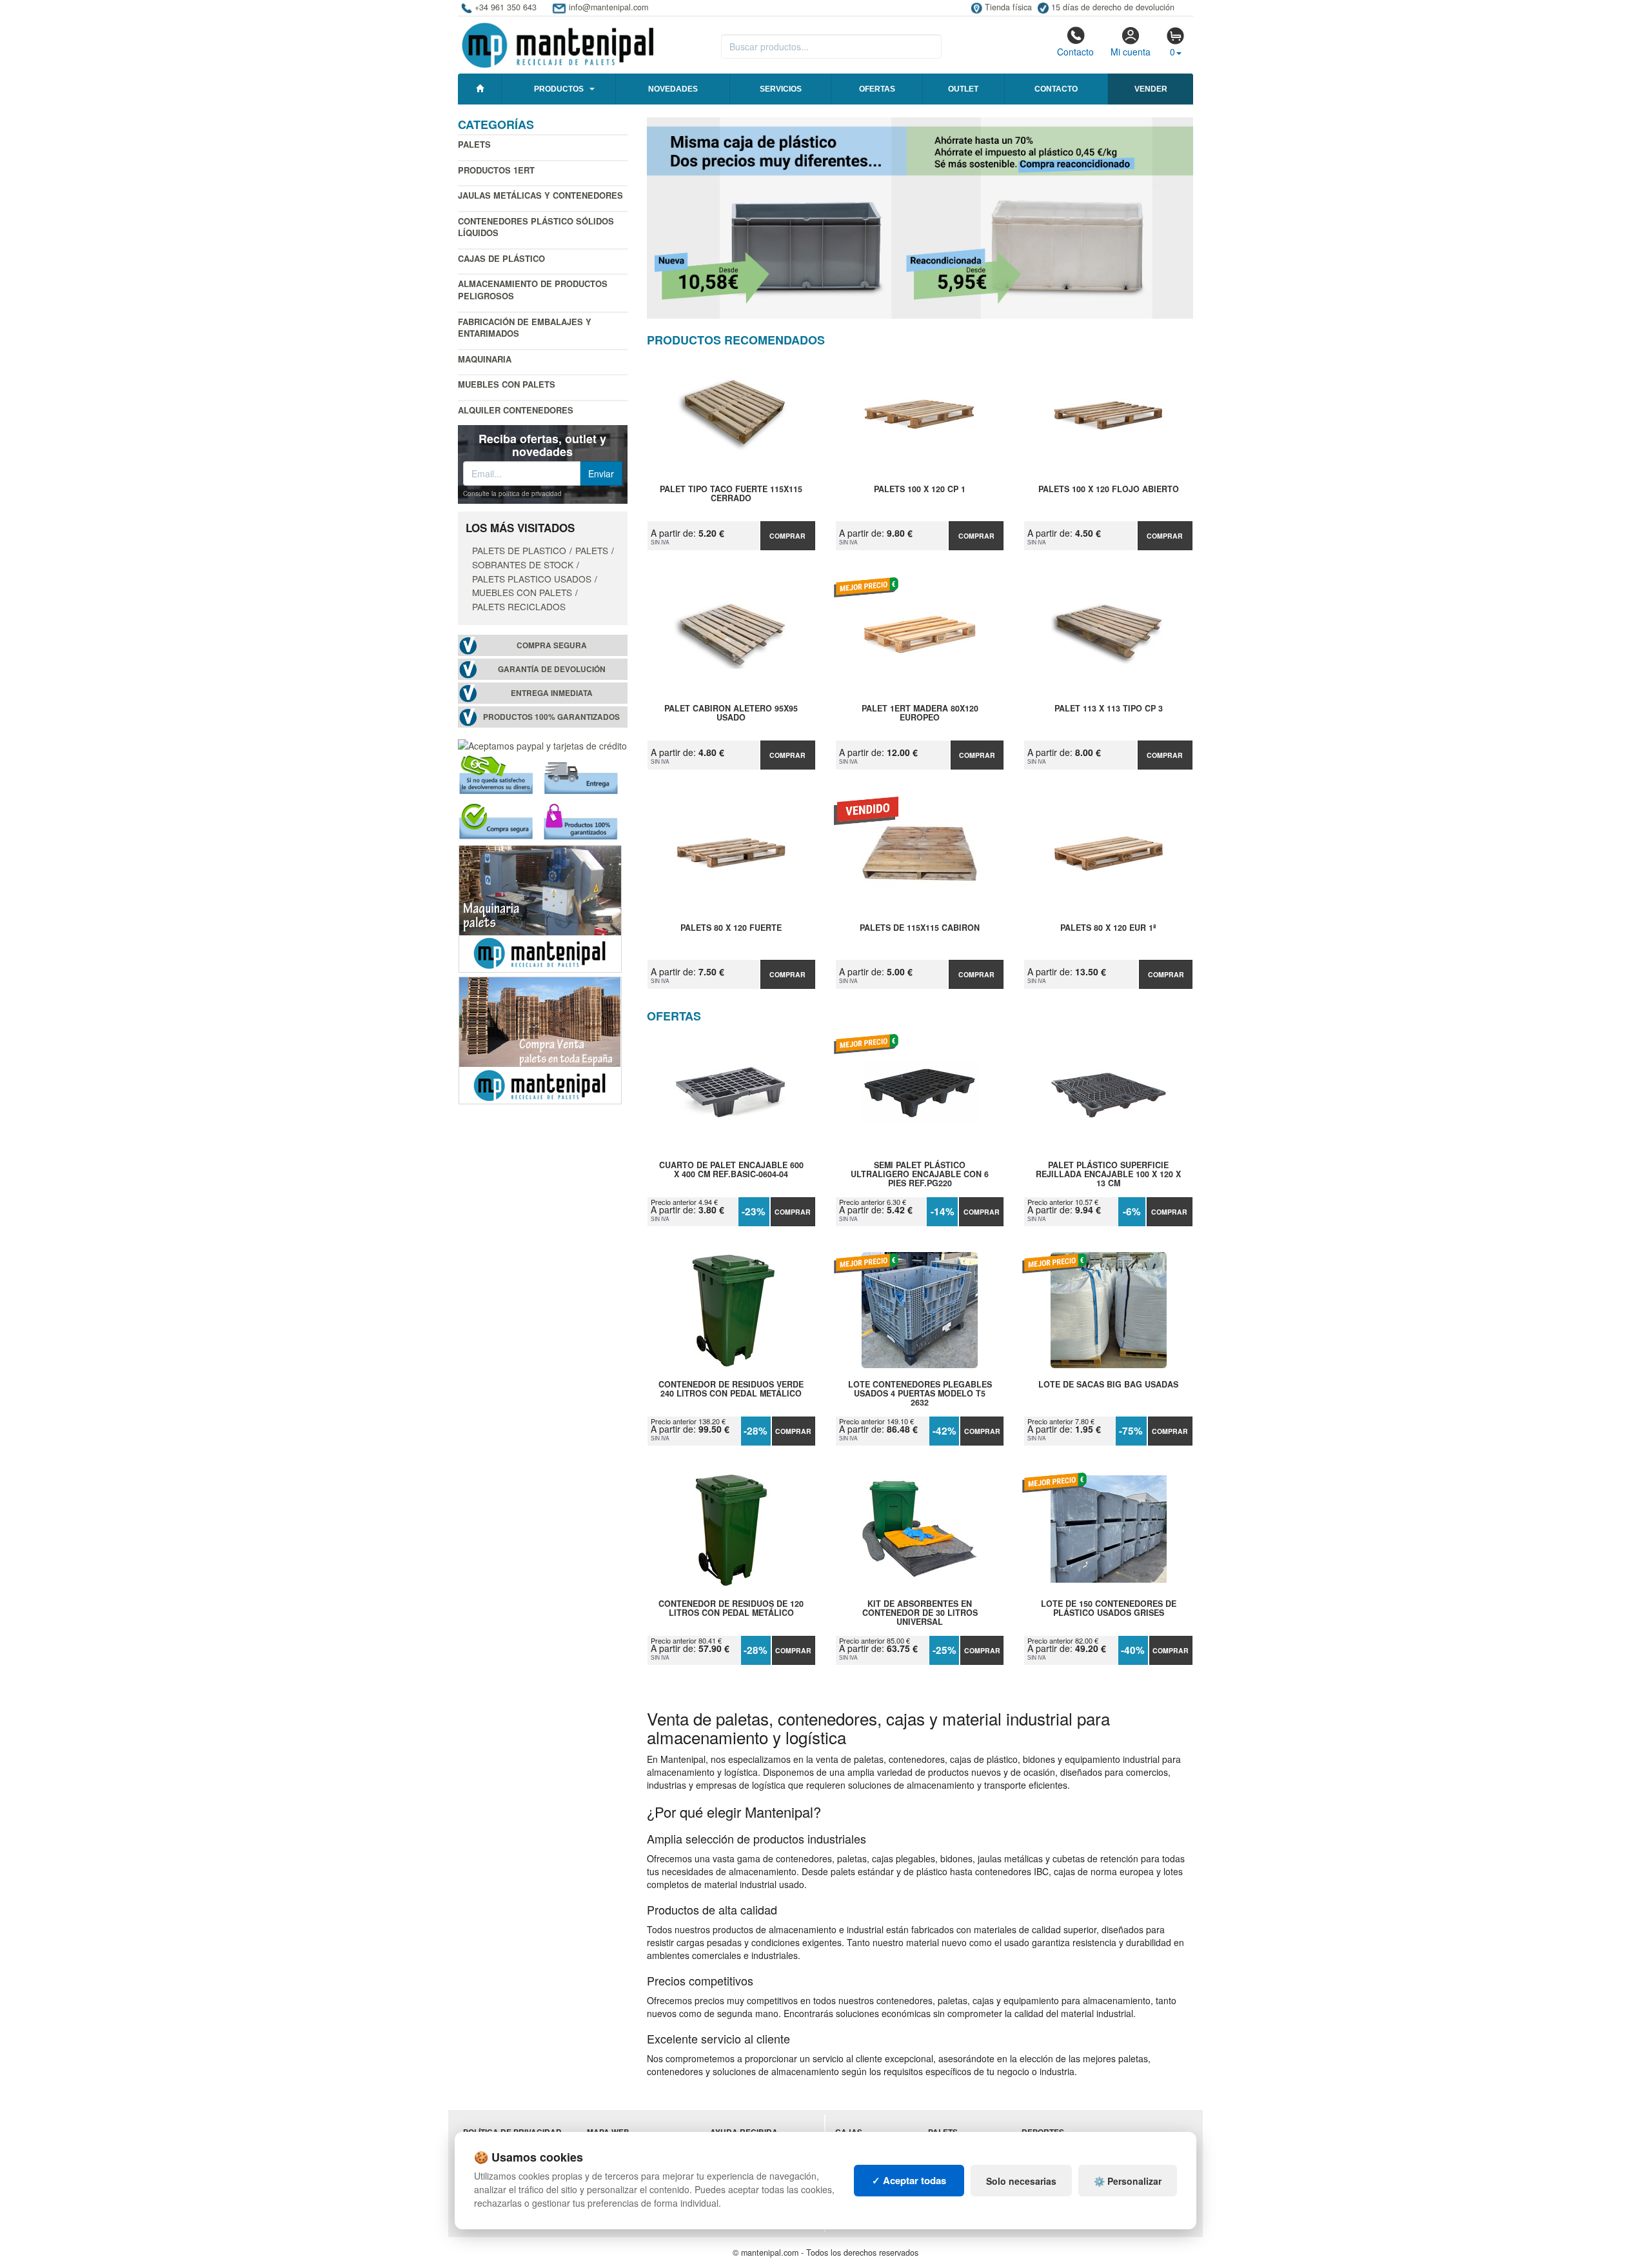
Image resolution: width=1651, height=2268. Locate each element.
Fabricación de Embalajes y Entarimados (525, 328)
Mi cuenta (1131, 52)
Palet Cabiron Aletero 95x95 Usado (731, 713)
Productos (559, 89)
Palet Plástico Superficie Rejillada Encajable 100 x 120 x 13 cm (1108, 1174)
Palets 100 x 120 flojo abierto (1109, 490)
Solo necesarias (1021, 2181)
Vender (1151, 89)
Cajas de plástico (501, 258)
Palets (474, 144)
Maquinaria (485, 359)
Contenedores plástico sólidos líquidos (536, 227)
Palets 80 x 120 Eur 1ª (1108, 928)
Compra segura (552, 645)
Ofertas (877, 89)
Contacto (1075, 52)
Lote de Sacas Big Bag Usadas (1108, 1385)
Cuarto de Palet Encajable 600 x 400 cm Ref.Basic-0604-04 (731, 1170)
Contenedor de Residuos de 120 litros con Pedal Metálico (731, 1609)
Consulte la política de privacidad (512, 493)
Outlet (963, 89)
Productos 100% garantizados (551, 717)
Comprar (787, 536)
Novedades (673, 89)
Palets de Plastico (519, 550)
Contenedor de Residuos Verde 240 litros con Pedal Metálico (731, 1389)
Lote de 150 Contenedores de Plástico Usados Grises (1109, 1609)
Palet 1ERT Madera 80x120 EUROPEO (920, 713)
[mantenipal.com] (558, 43)
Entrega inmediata (552, 693)
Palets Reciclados (519, 606)
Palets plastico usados (532, 579)
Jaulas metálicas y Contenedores (540, 195)
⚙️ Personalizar (1128, 2181)
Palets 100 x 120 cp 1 (920, 490)
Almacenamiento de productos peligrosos (533, 290)
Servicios (781, 89)
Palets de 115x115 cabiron (920, 928)
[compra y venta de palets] (540, 1039)
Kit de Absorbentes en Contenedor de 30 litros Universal (920, 1613)
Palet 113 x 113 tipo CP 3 (1109, 709)
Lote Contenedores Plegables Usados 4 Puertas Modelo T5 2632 (920, 1393)
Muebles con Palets (507, 384)
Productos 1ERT (496, 170)
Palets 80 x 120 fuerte (731, 928)
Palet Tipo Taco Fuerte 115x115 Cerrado (731, 494)
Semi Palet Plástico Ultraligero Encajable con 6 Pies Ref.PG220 (920, 1174)
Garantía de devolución (552, 669)
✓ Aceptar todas (909, 2180)
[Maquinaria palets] (540, 907)
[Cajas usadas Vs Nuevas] (920, 218)
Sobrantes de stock (523, 564)
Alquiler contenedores (516, 410)
